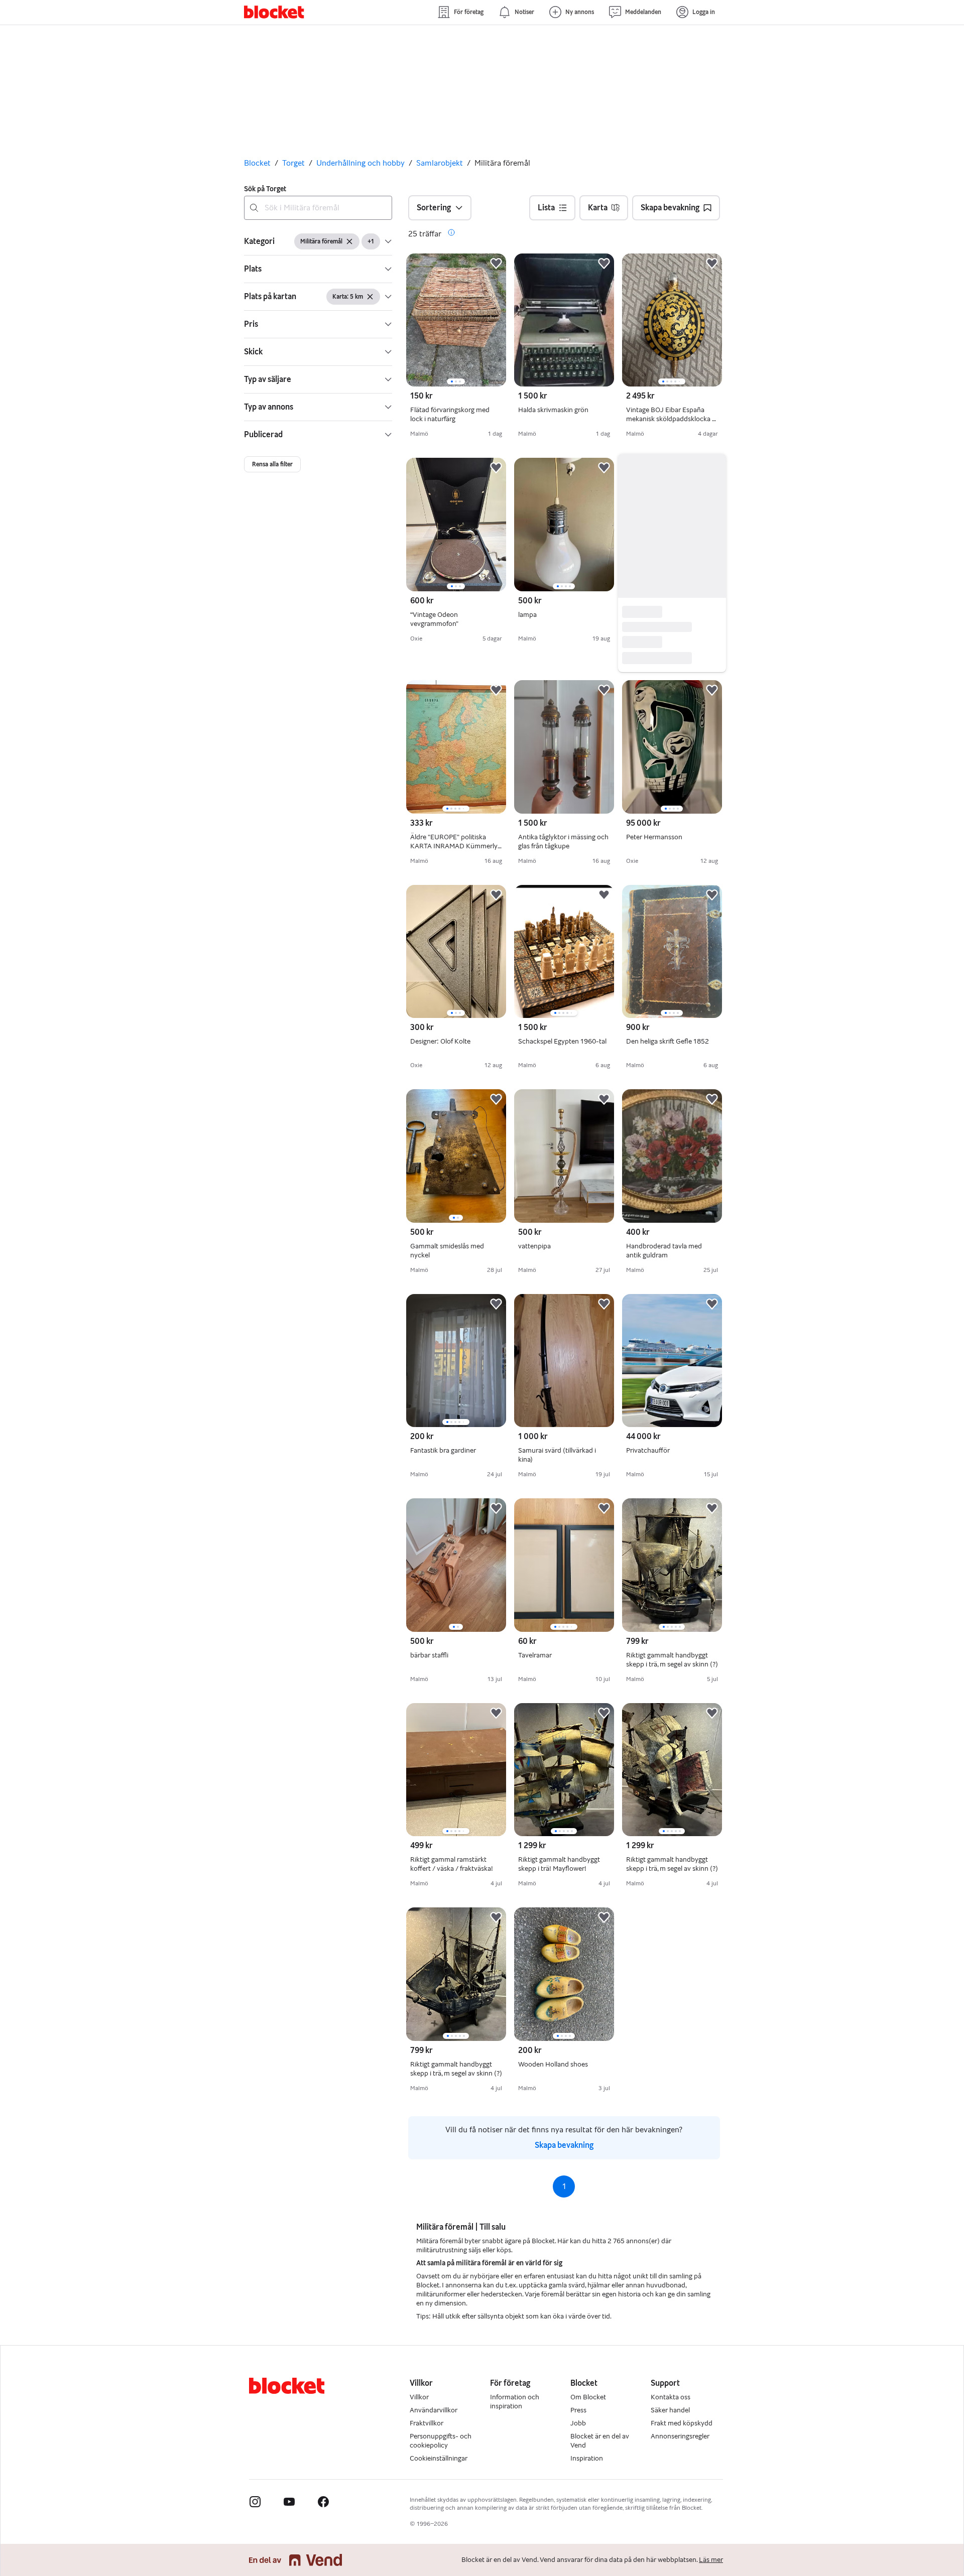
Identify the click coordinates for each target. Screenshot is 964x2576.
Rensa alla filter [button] (272, 464)
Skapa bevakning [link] (564, 2157)
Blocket (257, 163)
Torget (293, 163)
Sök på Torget (265, 189)
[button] (318, 241)
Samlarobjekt (440, 163)
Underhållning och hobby (360, 163)
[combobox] (318, 208)
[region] (456, 320)
